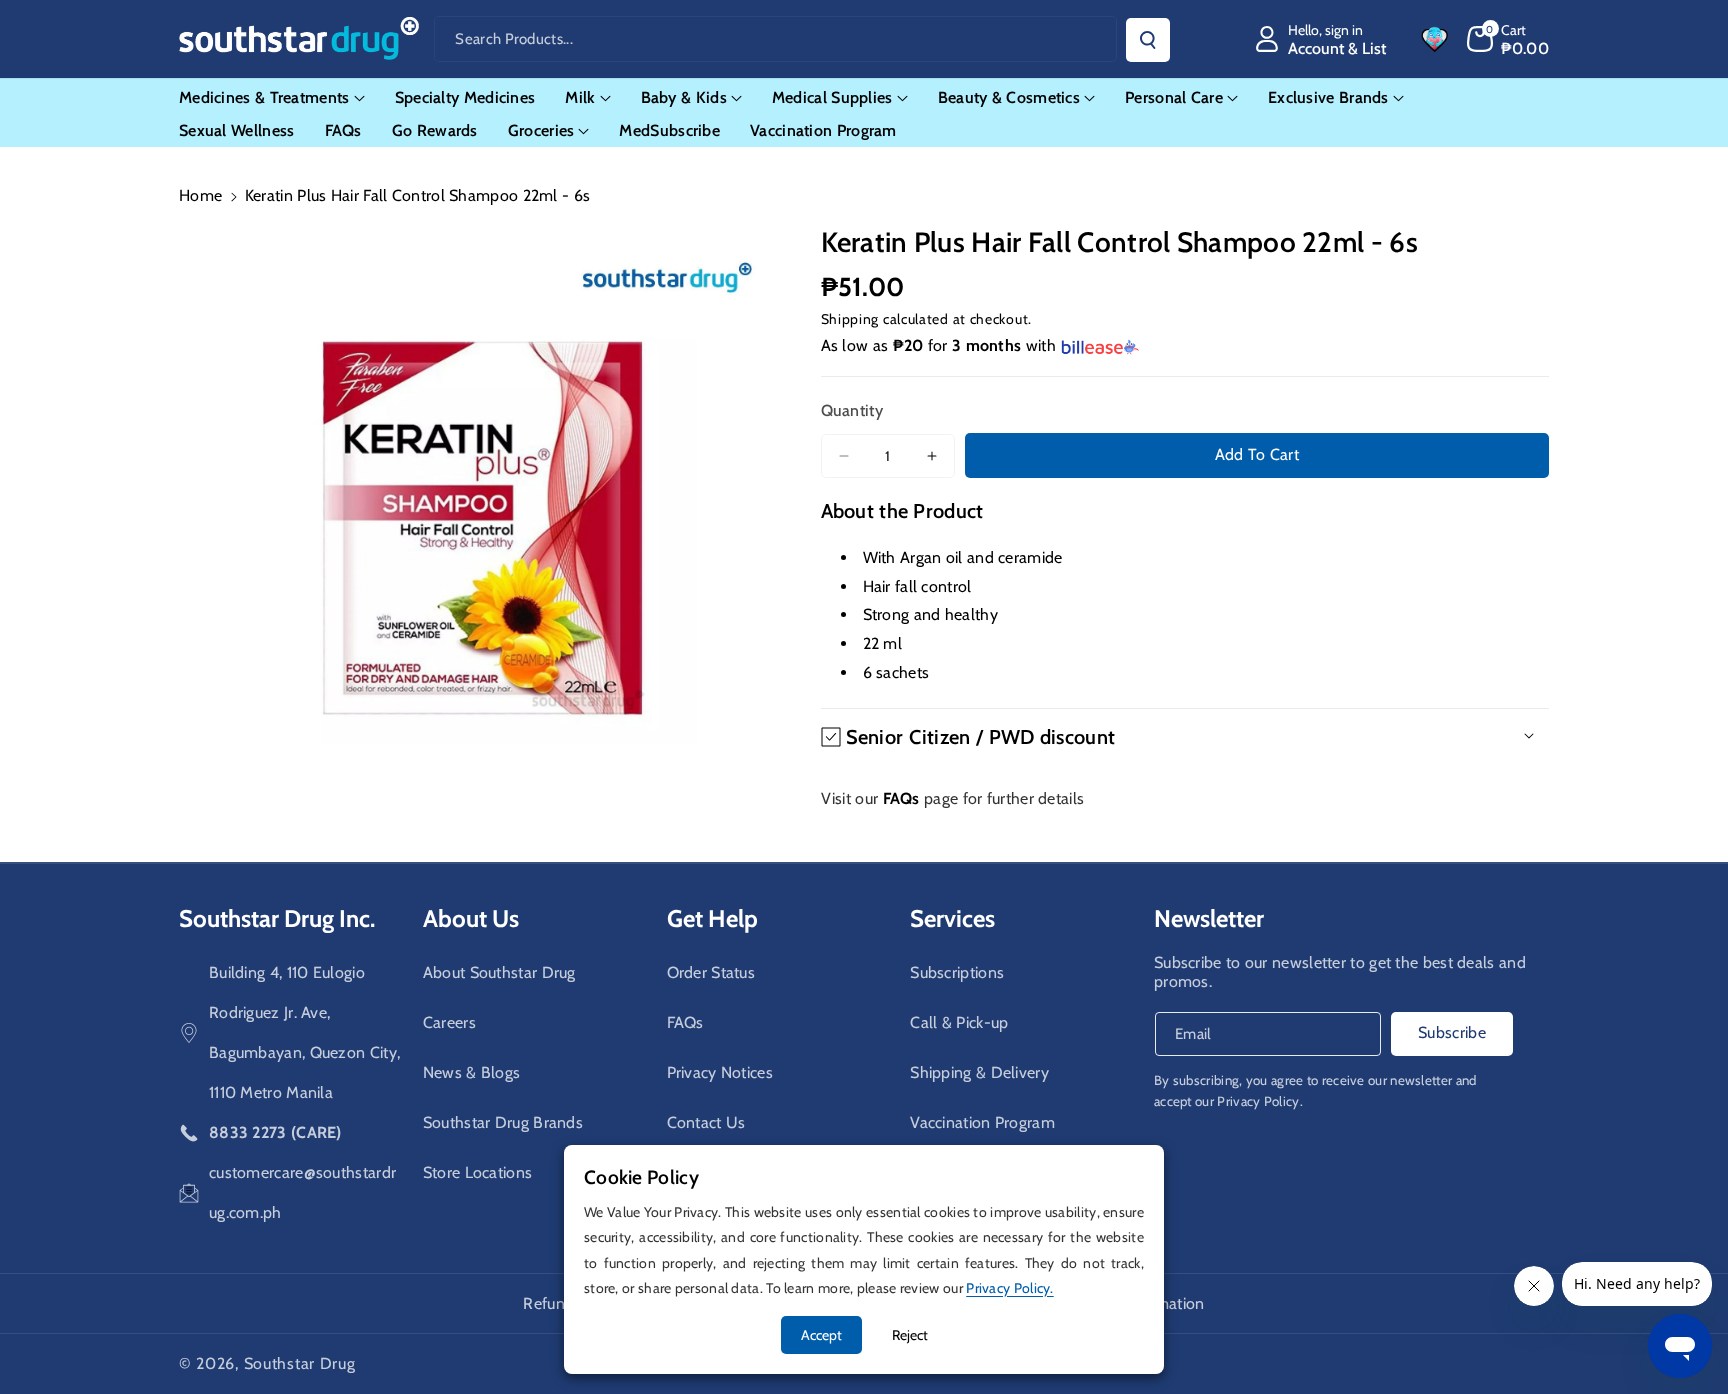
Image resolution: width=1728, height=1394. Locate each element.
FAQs (685, 1022)
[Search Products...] (1148, 40)
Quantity (852, 410)
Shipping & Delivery (979, 1072)
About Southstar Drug (499, 972)
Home (200, 195)
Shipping (850, 319)
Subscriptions (957, 972)
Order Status (711, 972)
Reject (910, 1335)
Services (952, 918)
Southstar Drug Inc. (277, 918)
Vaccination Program (982, 1122)
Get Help (712, 918)
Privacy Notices (720, 1072)
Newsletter (1209, 918)
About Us (471, 918)
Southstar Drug (300, 1363)
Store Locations (478, 1172)
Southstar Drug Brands (503, 1122)
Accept (821, 1335)
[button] (1508, 39)
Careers (449, 1022)
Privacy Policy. (1260, 1101)
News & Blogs (472, 1072)
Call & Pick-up (959, 1022)
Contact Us (706, 1122)
